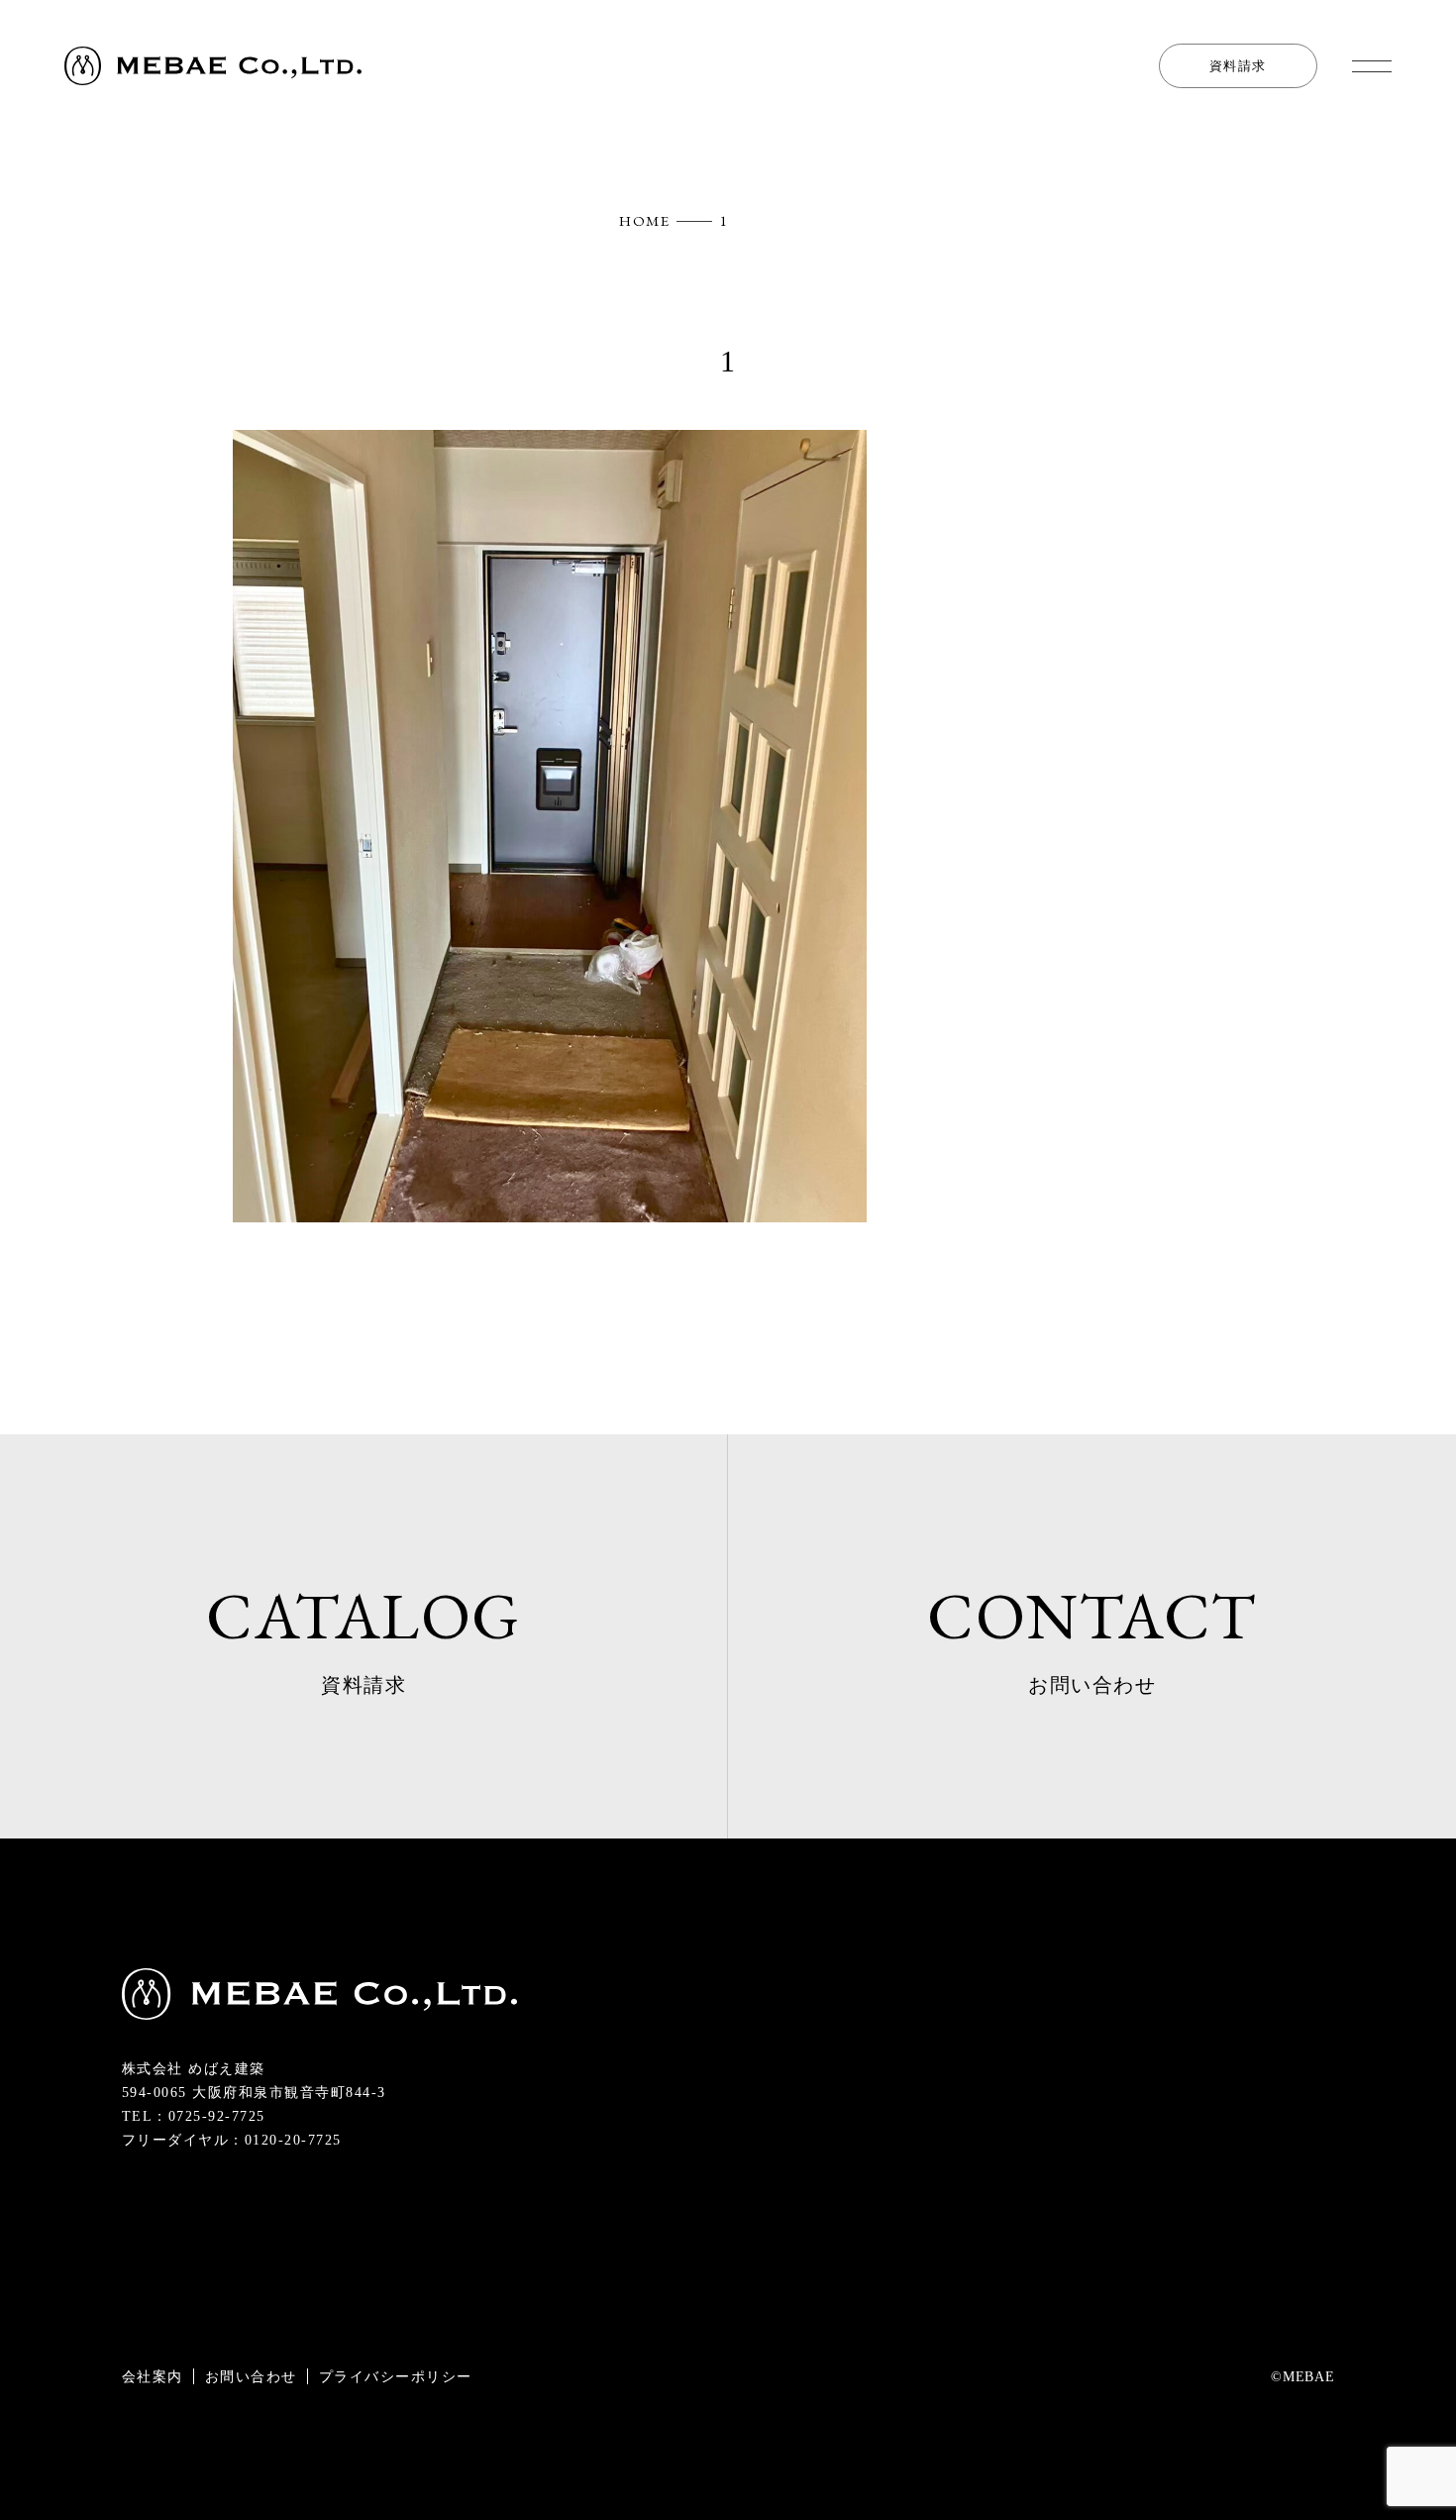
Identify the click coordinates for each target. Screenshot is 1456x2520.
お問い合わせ (251, 2376)
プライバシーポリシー (396, 2376)
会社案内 (153, 2376)
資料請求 (1238, 66)
